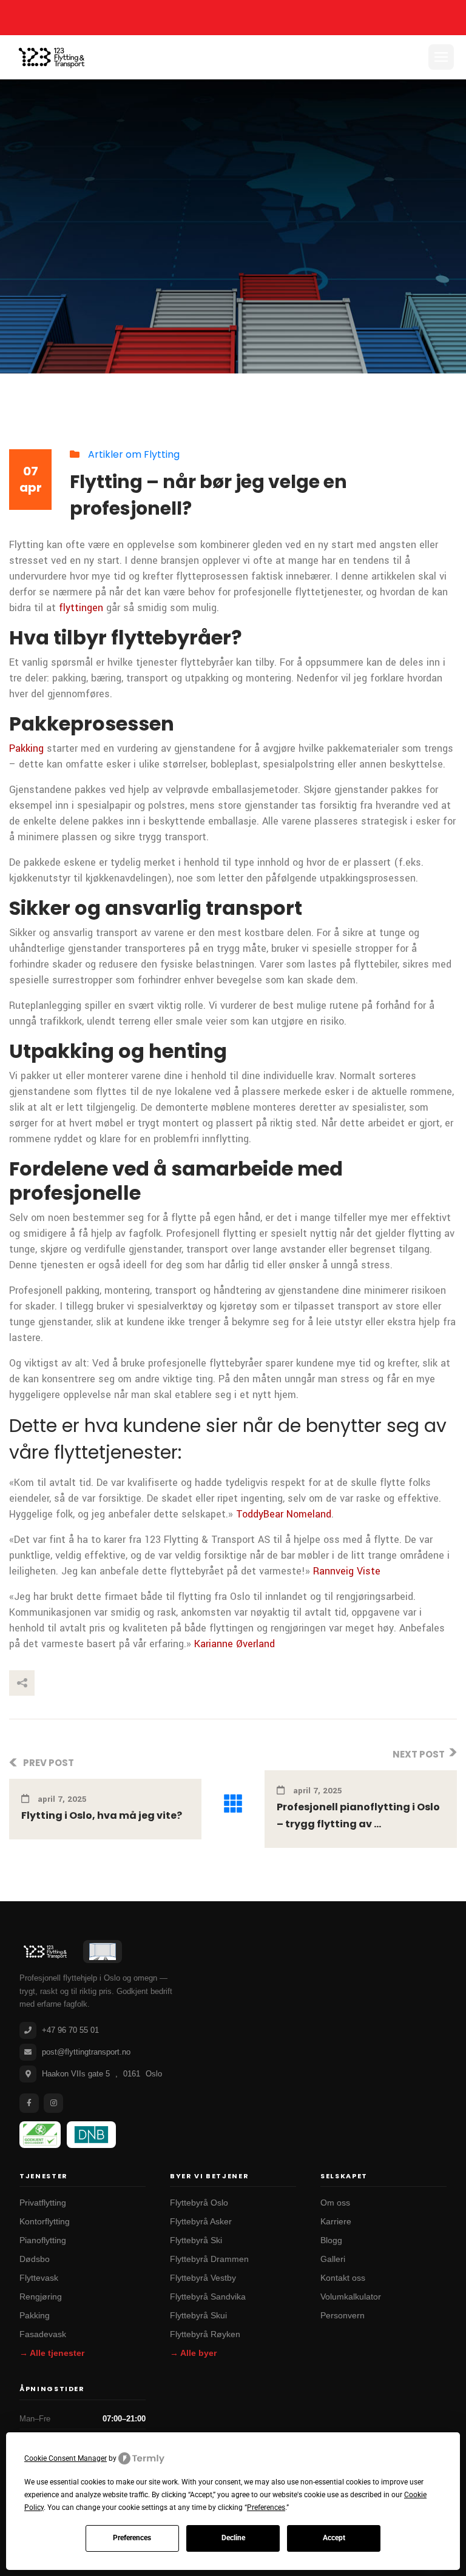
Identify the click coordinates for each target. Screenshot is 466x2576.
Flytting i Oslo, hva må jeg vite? (102, 1815)
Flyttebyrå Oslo (199, 2203)
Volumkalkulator (351, 2297)
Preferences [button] (266, 2507)
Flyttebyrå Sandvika (208, 2297)
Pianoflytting (43, 2240)
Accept (334, 2538)
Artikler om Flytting (134, 454)
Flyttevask (39, 2278)
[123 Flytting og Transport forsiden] (45, 1952)
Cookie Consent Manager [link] (66, 2458)
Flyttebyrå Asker (201, 2222)
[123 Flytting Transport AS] (52, 57)
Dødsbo (35, 2259)
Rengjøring (41, 2297)
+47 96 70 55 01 (70, 2030)
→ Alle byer (193, 2353)
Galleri (333, 2259)
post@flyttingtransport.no (86, 2052)
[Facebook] (29, 2103)
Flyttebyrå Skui (198, 2316)
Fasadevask (43, 2334)
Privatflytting (43, 2203)
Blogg (331, 2240)
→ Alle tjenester (52, 2353)
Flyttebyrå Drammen (209, 2259)
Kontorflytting (45, 2222)
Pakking (35, 2316)
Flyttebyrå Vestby (203, 2278)
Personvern (343, 2316)
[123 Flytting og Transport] (103, 1952)
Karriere (336, 2222)
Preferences (132, 2538)
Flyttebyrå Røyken (205, 2334)
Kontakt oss (343, 2278)
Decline (233, 2538)
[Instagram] (53, 2103)
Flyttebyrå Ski (196, 2240)
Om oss (335, 2203)
